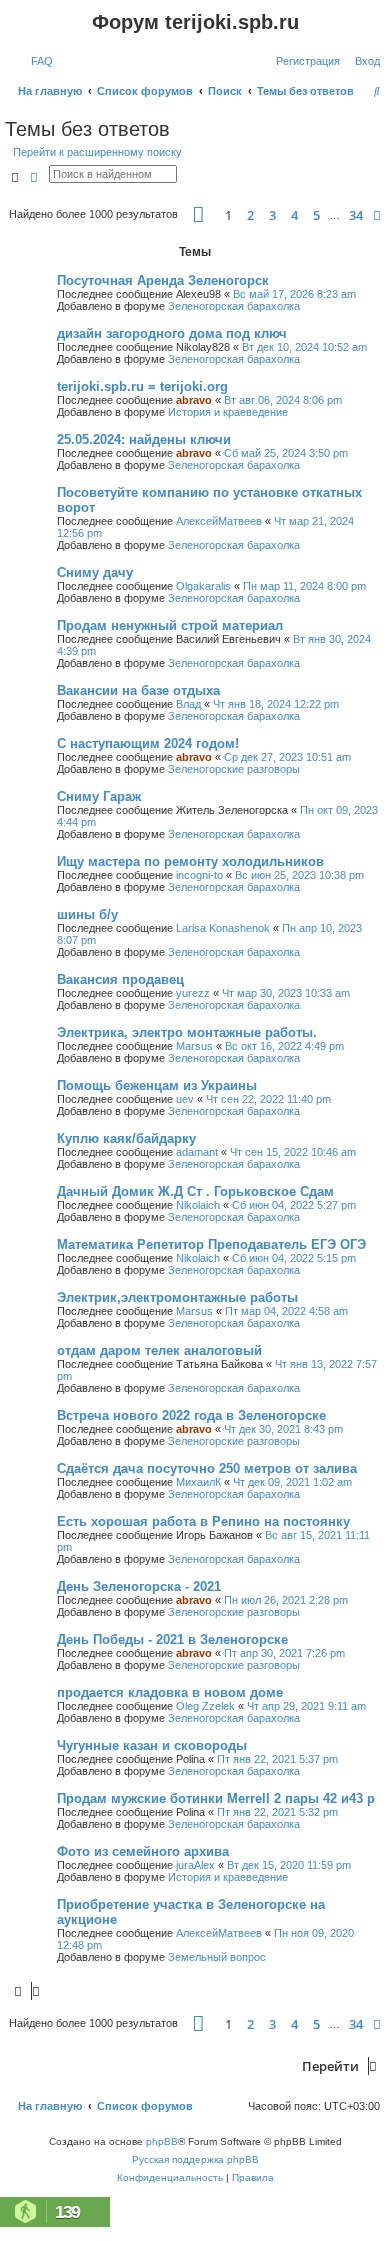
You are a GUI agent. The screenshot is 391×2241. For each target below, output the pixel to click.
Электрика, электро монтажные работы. (187, 1032)
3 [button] (272, 215)
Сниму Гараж (99, 796)
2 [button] (250, 215)
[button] (198, 214)
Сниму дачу (95, 572)
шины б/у (87, 914)
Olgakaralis (203, 586)
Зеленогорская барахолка (234, 306)
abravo (194, 400)
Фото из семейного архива (143, 1851)
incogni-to (199, 875)
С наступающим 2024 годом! (148, 743)
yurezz (193, 993)
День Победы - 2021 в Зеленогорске (172, 1639)
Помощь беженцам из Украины (157, 1085)
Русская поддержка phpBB (195, 2159)
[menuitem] (38, 61)
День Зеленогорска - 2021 (139, 1586)
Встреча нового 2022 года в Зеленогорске (191, 1415)
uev (185, 1099)
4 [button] (294, 215)
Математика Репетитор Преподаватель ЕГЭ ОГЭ (211, 1244)
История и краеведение (228, 412)
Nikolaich (198, 1205)
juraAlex (195, 1865)
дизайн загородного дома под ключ (172, 333)
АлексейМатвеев (219, 521)
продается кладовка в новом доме (170, 1692)
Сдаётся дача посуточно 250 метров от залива (207, 1468)
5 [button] (316, 215)
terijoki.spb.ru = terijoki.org (142, 386)
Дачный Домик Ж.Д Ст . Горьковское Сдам (195, 1191)
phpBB (162, 2141)
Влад (188, 704)
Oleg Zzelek (205, 1706)
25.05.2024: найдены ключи (144, 439)
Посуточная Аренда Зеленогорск (163, 280)
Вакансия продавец (120, 979)
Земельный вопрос (217, 1957)
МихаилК (198, 1482)
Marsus (194, 1046)
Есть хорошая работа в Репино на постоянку (203, 1521)
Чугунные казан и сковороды (152, 1745)
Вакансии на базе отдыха (138, 690)
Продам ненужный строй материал (170, 625)
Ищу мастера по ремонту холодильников (190, 861)
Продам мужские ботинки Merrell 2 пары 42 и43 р (216, 1798)
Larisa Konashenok (223, 928)
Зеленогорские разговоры (234, 769)
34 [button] (356, 215)
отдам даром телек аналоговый (159, 1350)
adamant (197, 1152)
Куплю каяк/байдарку (126, 1138)
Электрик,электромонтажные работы (177, 1297)
